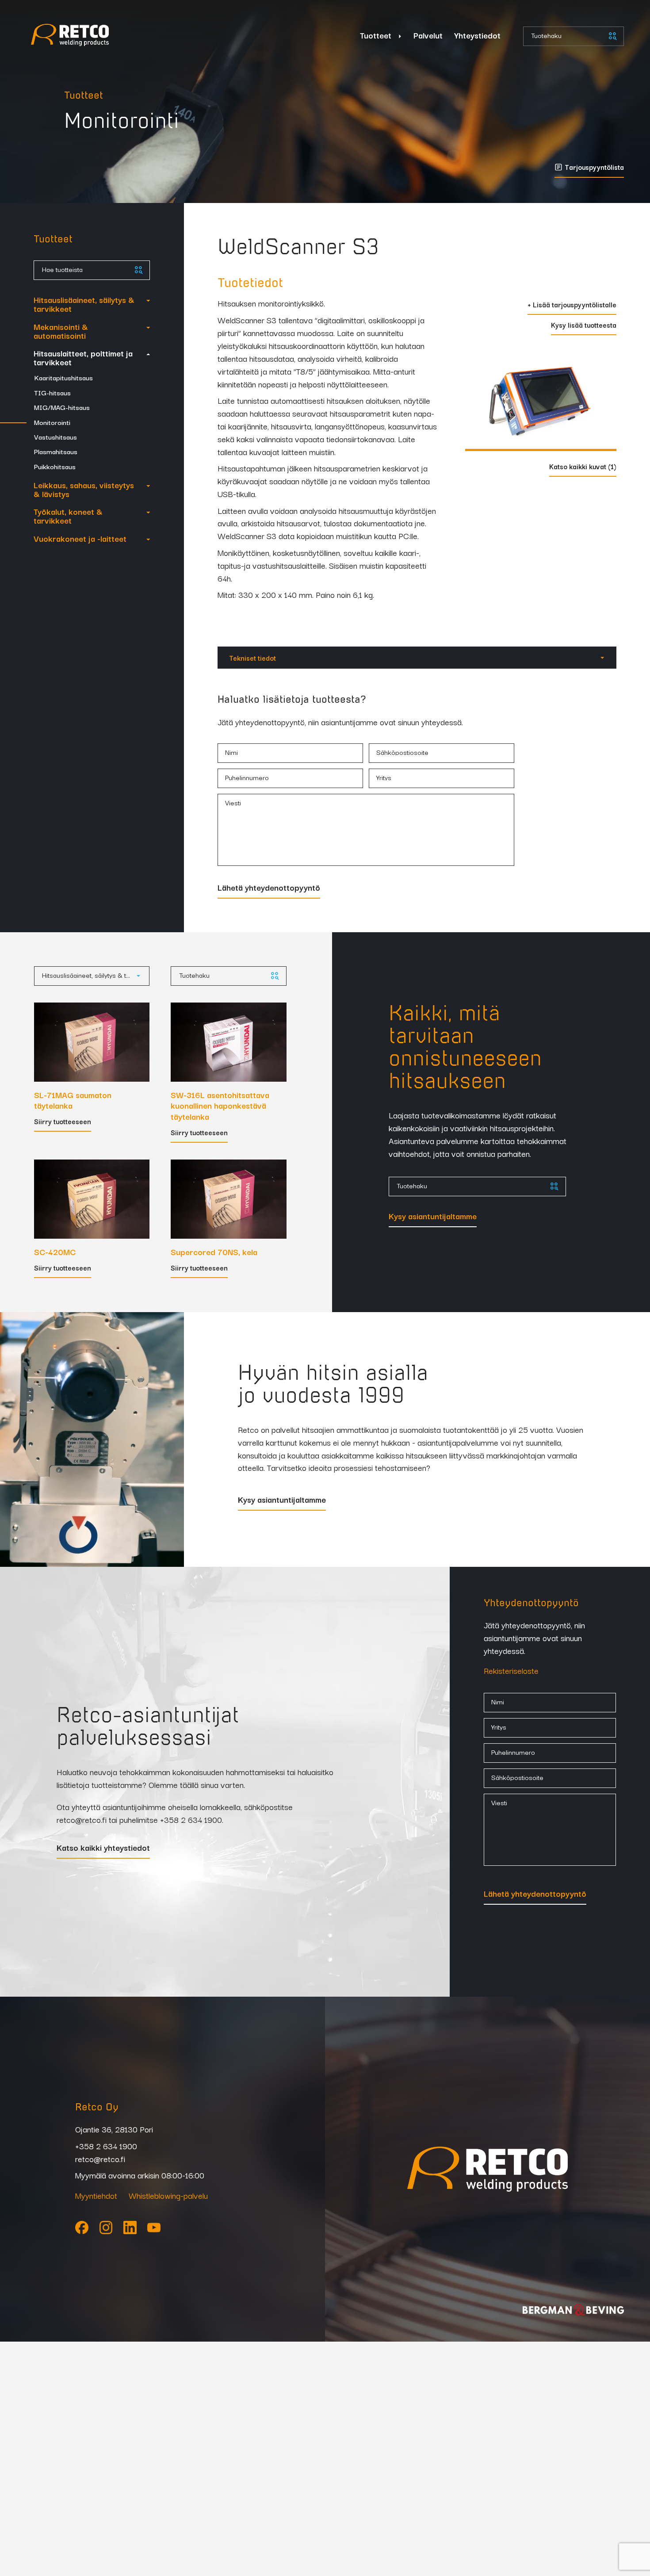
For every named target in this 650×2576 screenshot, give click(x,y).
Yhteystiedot (477, 35)
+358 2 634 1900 (191, 1819)
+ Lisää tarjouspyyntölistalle (572, 305)
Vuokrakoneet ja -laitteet (80, 538)
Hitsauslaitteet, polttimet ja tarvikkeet (83, 357)
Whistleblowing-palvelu (168, 2195)
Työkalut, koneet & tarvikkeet (68, 516)
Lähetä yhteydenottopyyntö (269, 888)
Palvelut (428, 35)
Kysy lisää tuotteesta (584, 325)
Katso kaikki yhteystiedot (103, 1848)
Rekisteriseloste (511, 1670)
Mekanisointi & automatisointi (61, 331)
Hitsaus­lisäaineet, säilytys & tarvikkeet (84, 304)
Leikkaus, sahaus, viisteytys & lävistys (84, 489)
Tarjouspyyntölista (594, 168)
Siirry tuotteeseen (63, 1122)
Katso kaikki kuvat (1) (583, 467)
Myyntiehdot (96, 2195)
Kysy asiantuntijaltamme (433, 1217)
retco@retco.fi (82, 1819)
